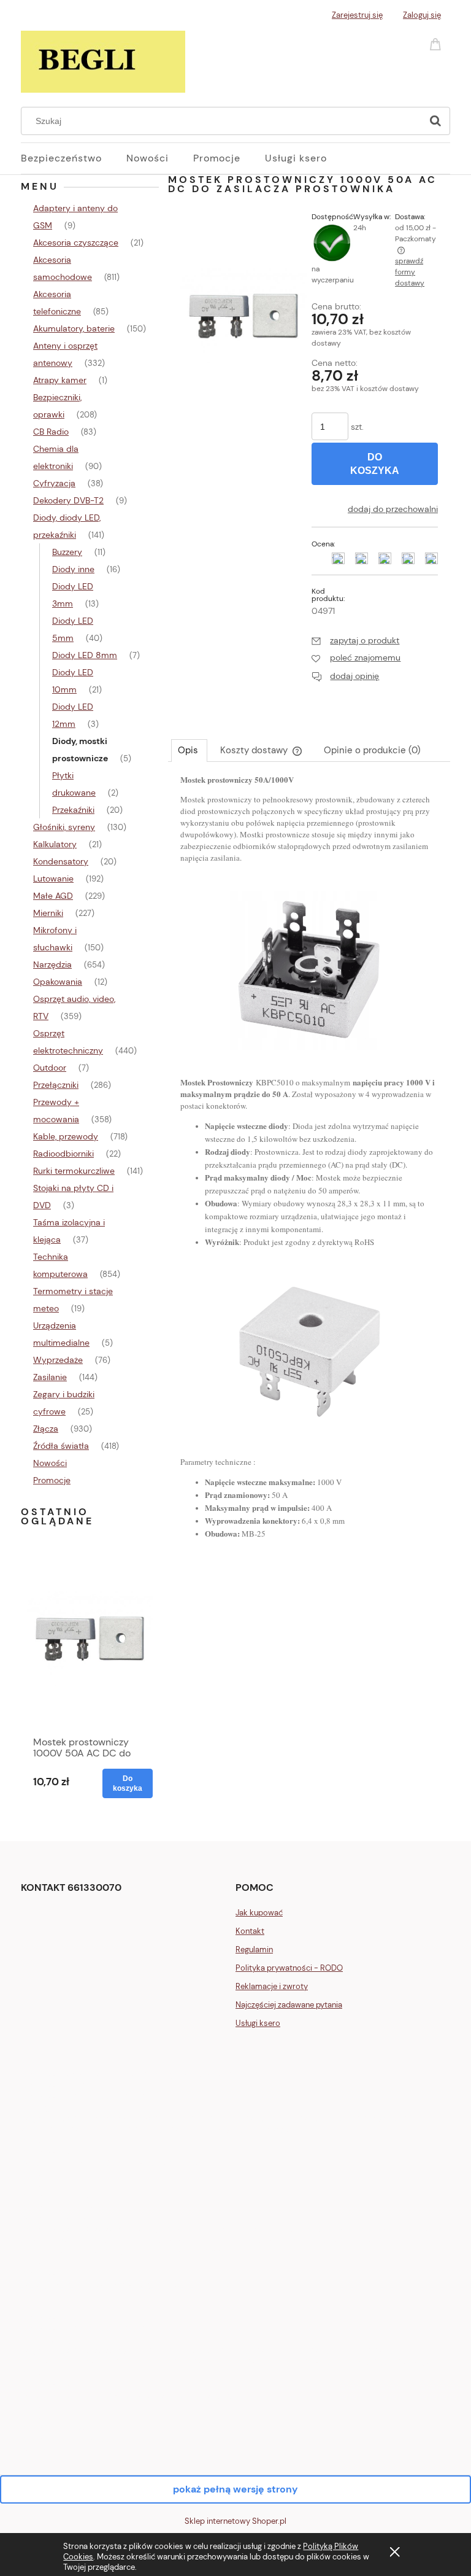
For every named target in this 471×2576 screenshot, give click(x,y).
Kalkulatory (55, 844)
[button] (355, 640)
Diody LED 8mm (85, 655)
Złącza (46, 1429)
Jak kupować (259, 1913)
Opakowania (58, 982)
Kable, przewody (66, 1136)
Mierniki (48, 913)
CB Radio (51, 432)
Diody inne (73, 569)
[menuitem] (74, 158)
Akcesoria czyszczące (76, 242)
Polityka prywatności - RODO (289, 1968)
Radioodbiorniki (63, 1154)
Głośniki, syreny (64, 827)
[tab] (189, 750)
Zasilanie (50, 1377)
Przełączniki (56, 1085)
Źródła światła (61, 1446)
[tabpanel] (309, 1167)
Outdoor (50, 1068)
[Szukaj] (435, 121)
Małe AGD (53, 896)
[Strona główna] (103, 60)
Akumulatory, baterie (74, 328)
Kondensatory (61, 861)
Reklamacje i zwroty (272, 1986)
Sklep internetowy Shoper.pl (235, 2521)
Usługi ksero (258, 2023)
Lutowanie (53, 879)
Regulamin (254, 1949)
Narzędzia (52, 964)
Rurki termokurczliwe (74, 1171)
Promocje (52, 1480)
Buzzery (67, 552)
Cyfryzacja (54, 483)
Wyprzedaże (58, 1360)
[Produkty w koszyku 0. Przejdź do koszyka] (437, 43)
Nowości (50, 1463)
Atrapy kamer (60, 380)
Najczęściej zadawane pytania (289, 2005)
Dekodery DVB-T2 (68, 500)
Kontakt (250, 1931)
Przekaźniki (73, 810)
